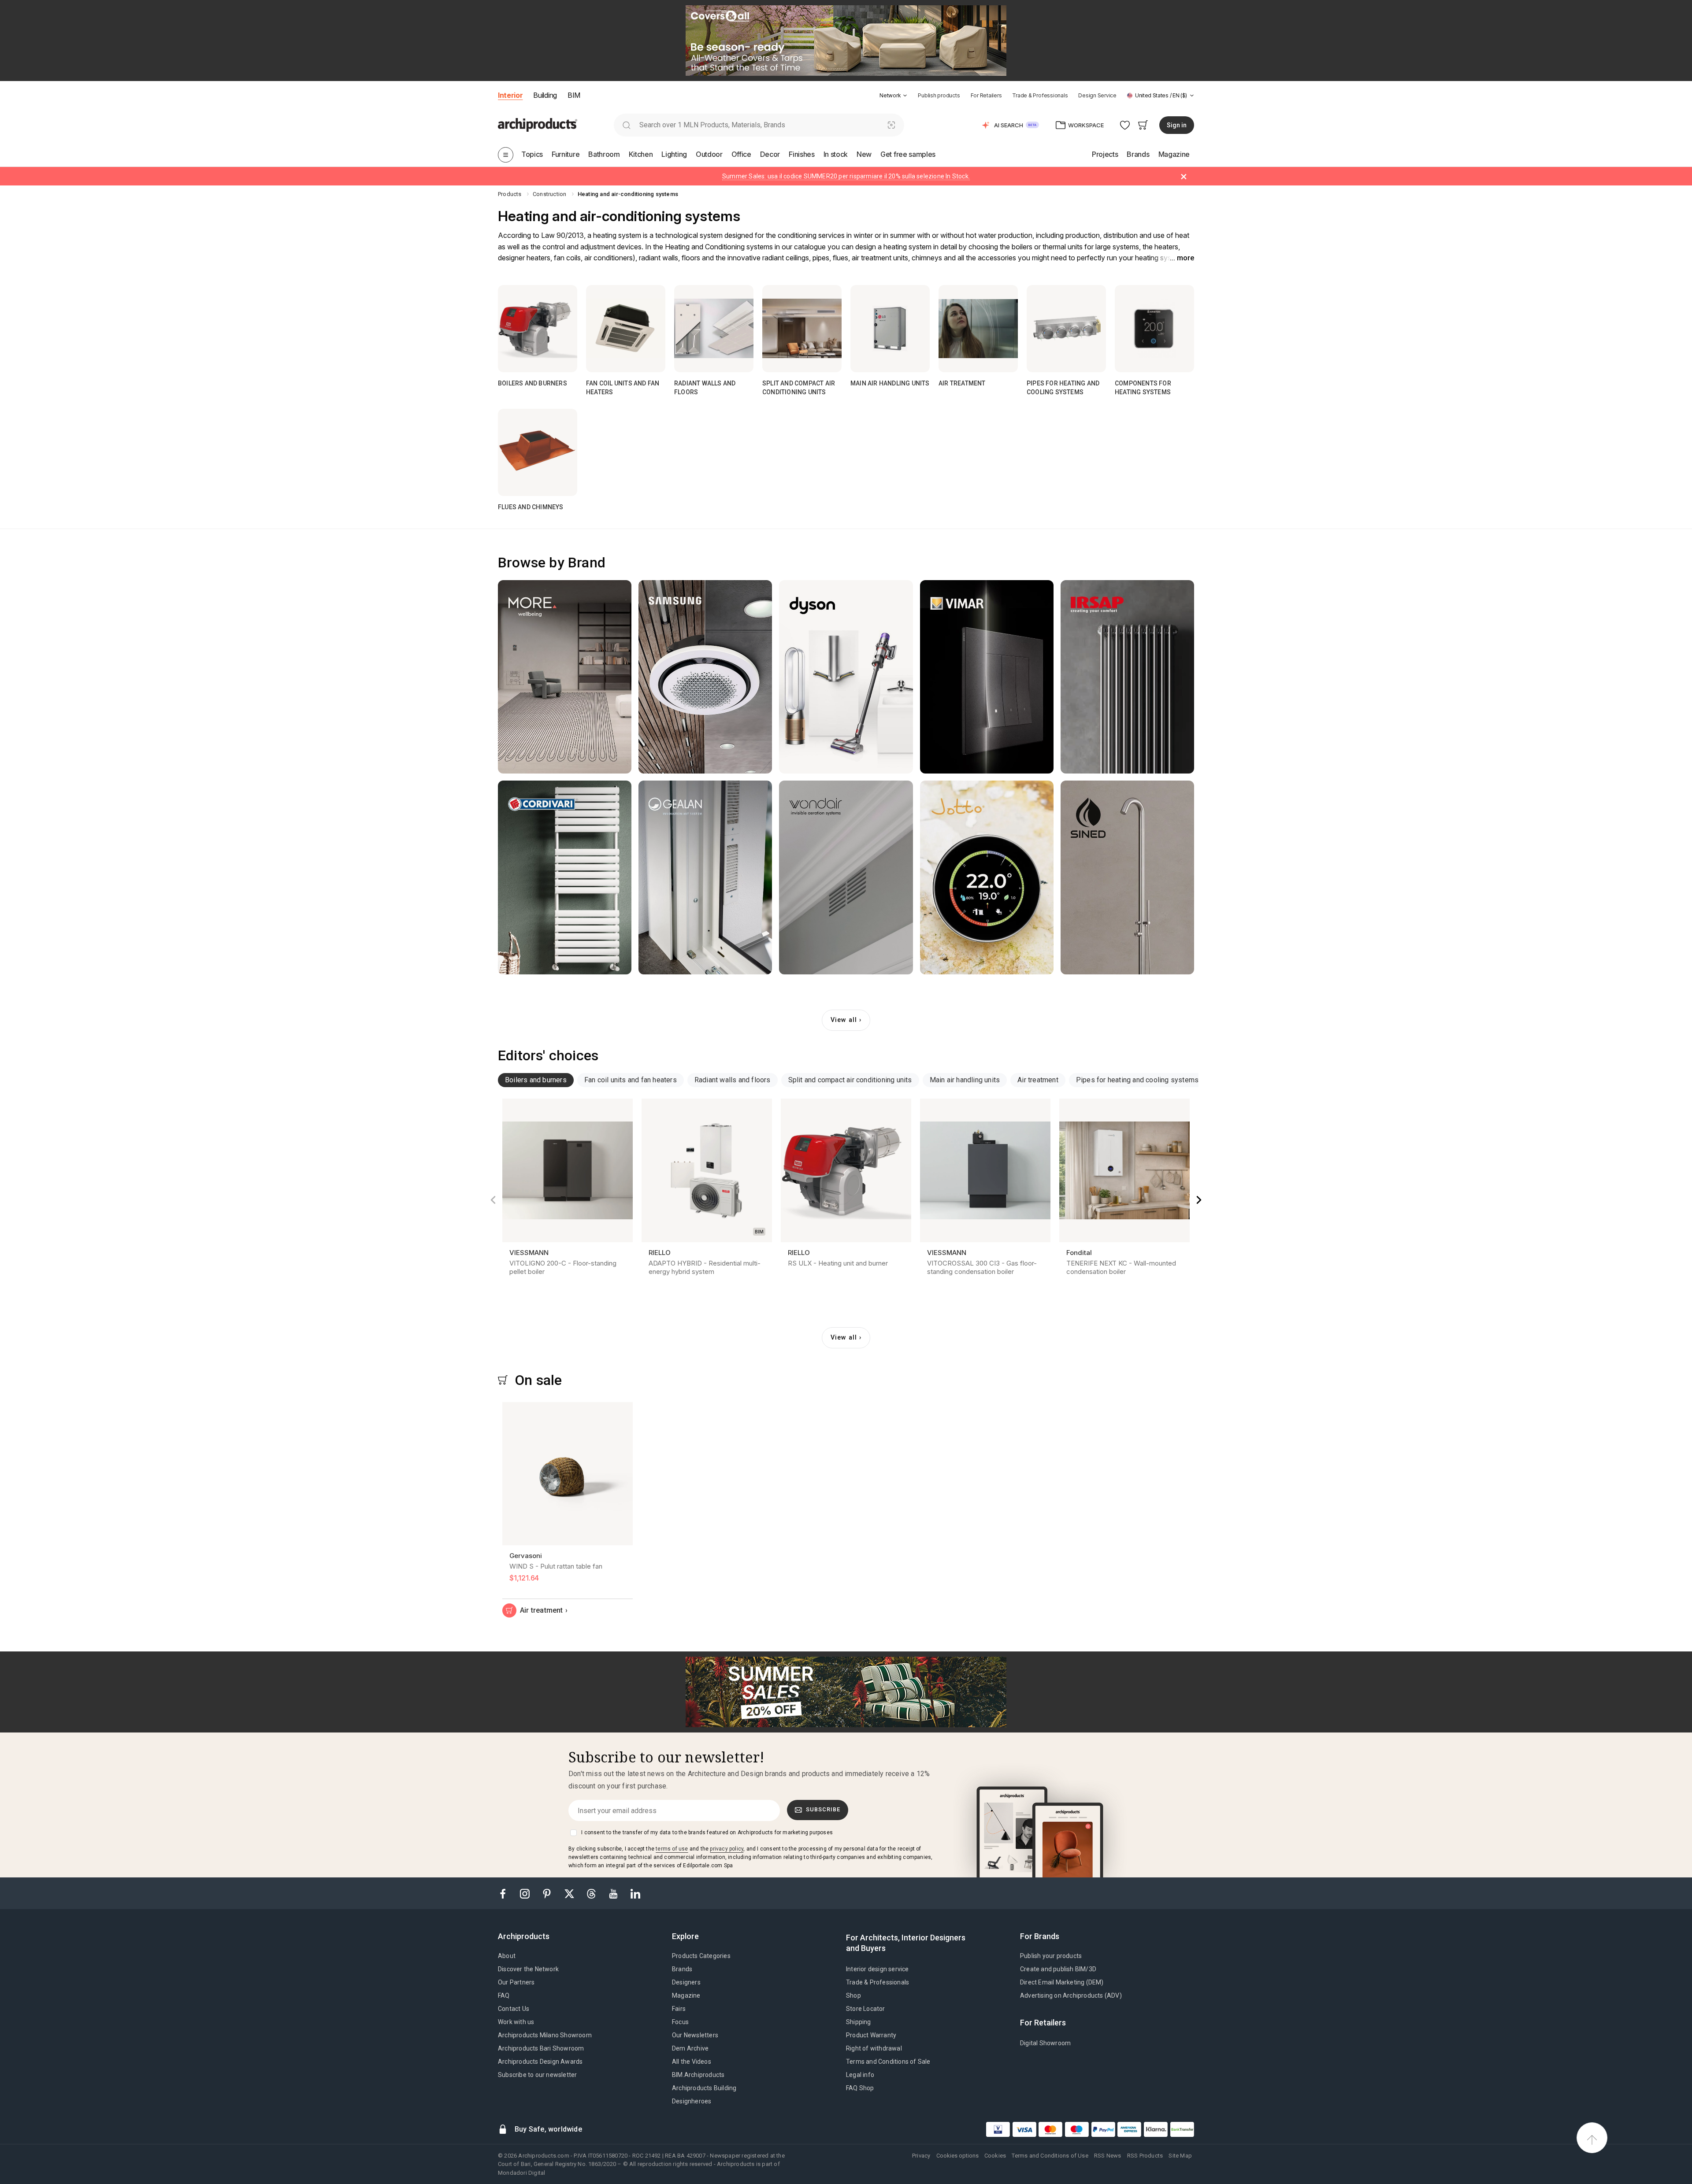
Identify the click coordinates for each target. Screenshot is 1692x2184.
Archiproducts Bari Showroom (541, 2048)
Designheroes (692, 2101)
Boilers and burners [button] (536, 1080)
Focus (680, 2022)
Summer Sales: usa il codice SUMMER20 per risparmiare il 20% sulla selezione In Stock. (846, 176)
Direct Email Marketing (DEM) (1062, 1982)
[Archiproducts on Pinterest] (548, 1893)
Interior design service (878, 1969)
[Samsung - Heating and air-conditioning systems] (705, 677)
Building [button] (545, 95)
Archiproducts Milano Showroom (545, 2035)
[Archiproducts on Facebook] (506, 1893)
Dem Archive (690, 2048)
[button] (893, 95)
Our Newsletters (695, 2035)
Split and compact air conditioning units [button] (850, 1080)
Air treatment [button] (1038, 1080)
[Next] (1199, 1200)
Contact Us (514, 2009)
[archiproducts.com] (538, 124)
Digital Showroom (1045, 2043)
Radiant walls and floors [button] (733, 1080)
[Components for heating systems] (1154, 329)
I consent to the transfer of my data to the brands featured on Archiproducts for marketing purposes (707, 1832)
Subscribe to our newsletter (537, 2075)
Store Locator (866, 2009)
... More (1182, 258)
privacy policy (727, 1849)
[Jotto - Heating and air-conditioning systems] (987, 877)
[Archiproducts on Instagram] (526, 1893)
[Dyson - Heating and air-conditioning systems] (846, 677)
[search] (626, 125)
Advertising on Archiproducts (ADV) (1071, 1995)
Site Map (1180, 2156)
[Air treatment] (978, 329)
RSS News (1108, 2156)
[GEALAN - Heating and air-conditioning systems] (705, 877)
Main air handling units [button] (965, 1080)
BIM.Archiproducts (698, 2075)
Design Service (1097, 95)
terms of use (672, 1849)
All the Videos (692, 2062)
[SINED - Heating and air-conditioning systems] (1127, 877)
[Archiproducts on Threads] (592, 1893)
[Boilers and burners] (538, 329)
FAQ (504, 1995)
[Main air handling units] (890, 329)
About (507, 1956)
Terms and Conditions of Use (1050, 2156)
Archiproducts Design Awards (540, 2062)
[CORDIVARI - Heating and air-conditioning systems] (565, 877)
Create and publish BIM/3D (1058, 1969)
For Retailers (986, 95)
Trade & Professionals (1040, 95)
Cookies (995, 2156)
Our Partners (516, 1982)
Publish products (939, 95)
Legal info (860, 2075)
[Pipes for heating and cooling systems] (1066, 329)
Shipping (859, 2022)
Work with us (516, 2022)
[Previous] (493, 1200)
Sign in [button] (1177, 125)
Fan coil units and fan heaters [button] (631, 1080)
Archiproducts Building (704, 2088)
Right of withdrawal (874, 2048)
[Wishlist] (1125, 125)
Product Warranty (871, 2035)
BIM (574, 95)
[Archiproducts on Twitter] (570, 1893)
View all (844, 1020)
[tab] (905, 96)
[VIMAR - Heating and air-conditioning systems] (987, 677)
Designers (686, 1982)
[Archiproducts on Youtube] (614, 1893)
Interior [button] (510, 95)
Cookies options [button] (957, 2156)
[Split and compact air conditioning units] (802, 329)
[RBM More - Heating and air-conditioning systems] (565, 677)
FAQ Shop (860, 2088)
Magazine (686, 1995)
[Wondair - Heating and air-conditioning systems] (846, 877)
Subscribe (823, 1809)
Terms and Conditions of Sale (888, 2062)
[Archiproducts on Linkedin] (635, 1893)
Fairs (679, 2009)
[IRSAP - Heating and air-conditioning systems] (1127, 677)
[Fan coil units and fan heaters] (626, 329)
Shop (853, 1995)
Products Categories (701, 1956)
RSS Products (1145, 2156)
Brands (682, 1969)
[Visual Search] (891, 125)
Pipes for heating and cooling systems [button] (1137, 1080)
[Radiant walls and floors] (714, 329)
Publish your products (1051, 1956)
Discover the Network (528, 1969)
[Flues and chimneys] (538, 452)
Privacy (921, 2156)
